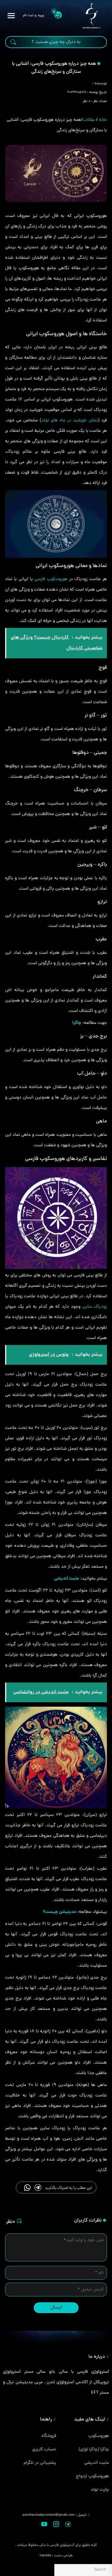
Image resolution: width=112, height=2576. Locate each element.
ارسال (56, 2308)
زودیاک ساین (95, 1307)
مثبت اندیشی (97, 2463)
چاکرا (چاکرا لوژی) (94, 2450)
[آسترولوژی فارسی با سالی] (91, 16)
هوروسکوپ (99, 2436)
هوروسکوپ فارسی (51, 579)
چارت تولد (100, 2490)
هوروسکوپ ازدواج (92, 2476)
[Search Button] (13, 43)
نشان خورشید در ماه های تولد (70, 421)
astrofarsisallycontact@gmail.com (49, 2515)
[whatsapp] (27, 2187)
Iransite (45, 2556)
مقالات (89, 120)
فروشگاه (49, 2436)
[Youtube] (44, 2526)
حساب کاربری (44, 2450)
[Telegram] (68, 2526)
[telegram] (38, 2187)
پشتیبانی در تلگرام (40, 2463)
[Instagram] (56, 2526)
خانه (103, 120)
